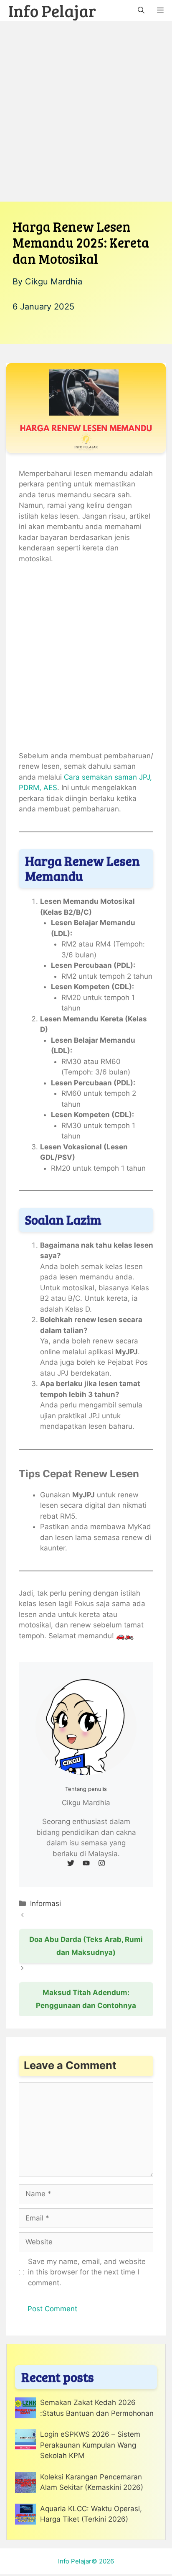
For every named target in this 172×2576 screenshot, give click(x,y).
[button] (141, 10)
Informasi (46, 1903)
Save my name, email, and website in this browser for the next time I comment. (87, 2272)
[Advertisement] (86, 111)
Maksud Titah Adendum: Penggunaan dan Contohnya (86, 1999)
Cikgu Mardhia (54, 281)
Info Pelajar (52, 10)
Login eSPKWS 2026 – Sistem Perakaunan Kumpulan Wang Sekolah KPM (90, 2445)
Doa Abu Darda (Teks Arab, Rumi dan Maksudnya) (86, 1946)
